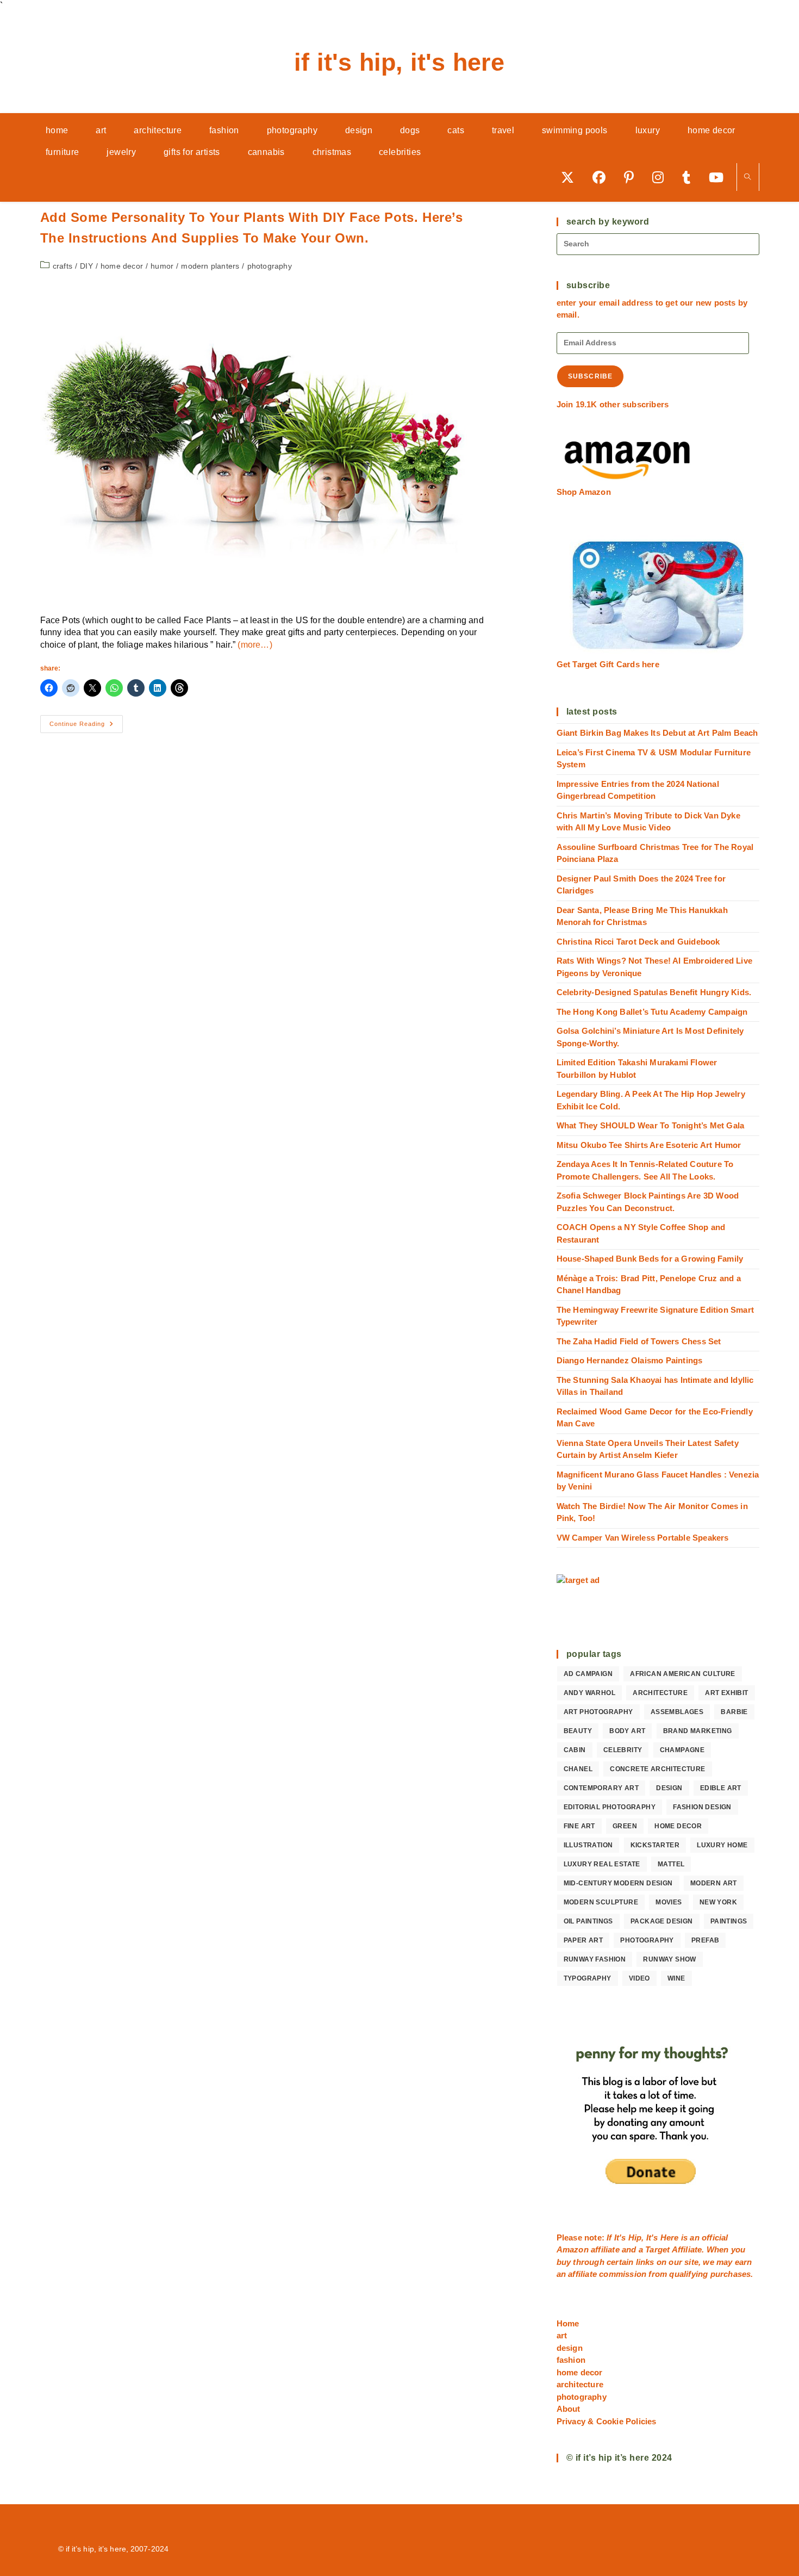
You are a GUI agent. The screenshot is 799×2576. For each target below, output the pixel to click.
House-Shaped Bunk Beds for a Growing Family (650, 1259)
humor (162, 266)
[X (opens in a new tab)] (571, 177)
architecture (660, 1693)
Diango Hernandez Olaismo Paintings (630, 1360)
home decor (122, 266)
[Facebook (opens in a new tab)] (603, 177)
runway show (669, 1959)
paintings (729, 1921)
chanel (578, 1769)
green (625, 1826)
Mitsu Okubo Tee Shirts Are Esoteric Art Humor (649, 1145)
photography (270, 266)
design (669, 1788)
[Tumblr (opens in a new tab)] (690, 177)
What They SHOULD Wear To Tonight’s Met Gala (651, 1125)
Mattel (671, 1864)
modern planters (210, 266)
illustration (588, 1845)
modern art (714, 1883)
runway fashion (595, 1959)
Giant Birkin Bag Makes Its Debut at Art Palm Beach (657, 733)
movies (669, 1902)
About (569, 2409)
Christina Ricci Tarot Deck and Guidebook (638, 942)
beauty (578, 1731)
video (639, 1978)
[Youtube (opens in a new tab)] (720, 177)
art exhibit (726, 1693)
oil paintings (588, 1921)
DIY (86, 266)
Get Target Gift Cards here (608, 664)
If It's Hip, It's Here (399, 62)
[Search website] (748, 178)
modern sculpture (601, 1902)
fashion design (702, 1807)
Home (568, 2323)
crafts (63, 266)
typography (588, 1978)
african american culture (683, 1674)
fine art (579, 1826)
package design (662, 1921)
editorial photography (610, 1807)
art (562, 2335)
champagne (682, 1750)
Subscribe (591, 376)
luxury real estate (602, 1864)
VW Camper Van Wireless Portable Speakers (643, 1538)
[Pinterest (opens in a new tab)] (633, 177)
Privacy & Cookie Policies (607, 2421)
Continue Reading (86, 727)
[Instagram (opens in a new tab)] (662, 177)
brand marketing (698, 1731)
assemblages (677, 1712)
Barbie (734, 1712)
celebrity (623, 1750)
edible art (721, 1788)
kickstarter (655, 1845)
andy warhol (589, 1693)
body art (627, 1731)
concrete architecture (657, 1769)
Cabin (575, 1750)
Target (657, 2249)
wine (676, 1978)
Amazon (574, 2249)
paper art (583, 1940)
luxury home (722, 1845)
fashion (571, 2360)
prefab (705, 1940)
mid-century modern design (618, 1883)
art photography (598, 1712)
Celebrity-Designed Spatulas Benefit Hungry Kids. (654, 992)
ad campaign (588, 1674)
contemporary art (601, 1788)
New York (718, 1902)
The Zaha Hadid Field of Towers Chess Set (639, 1341)
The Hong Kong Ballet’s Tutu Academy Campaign (652, 1012)
